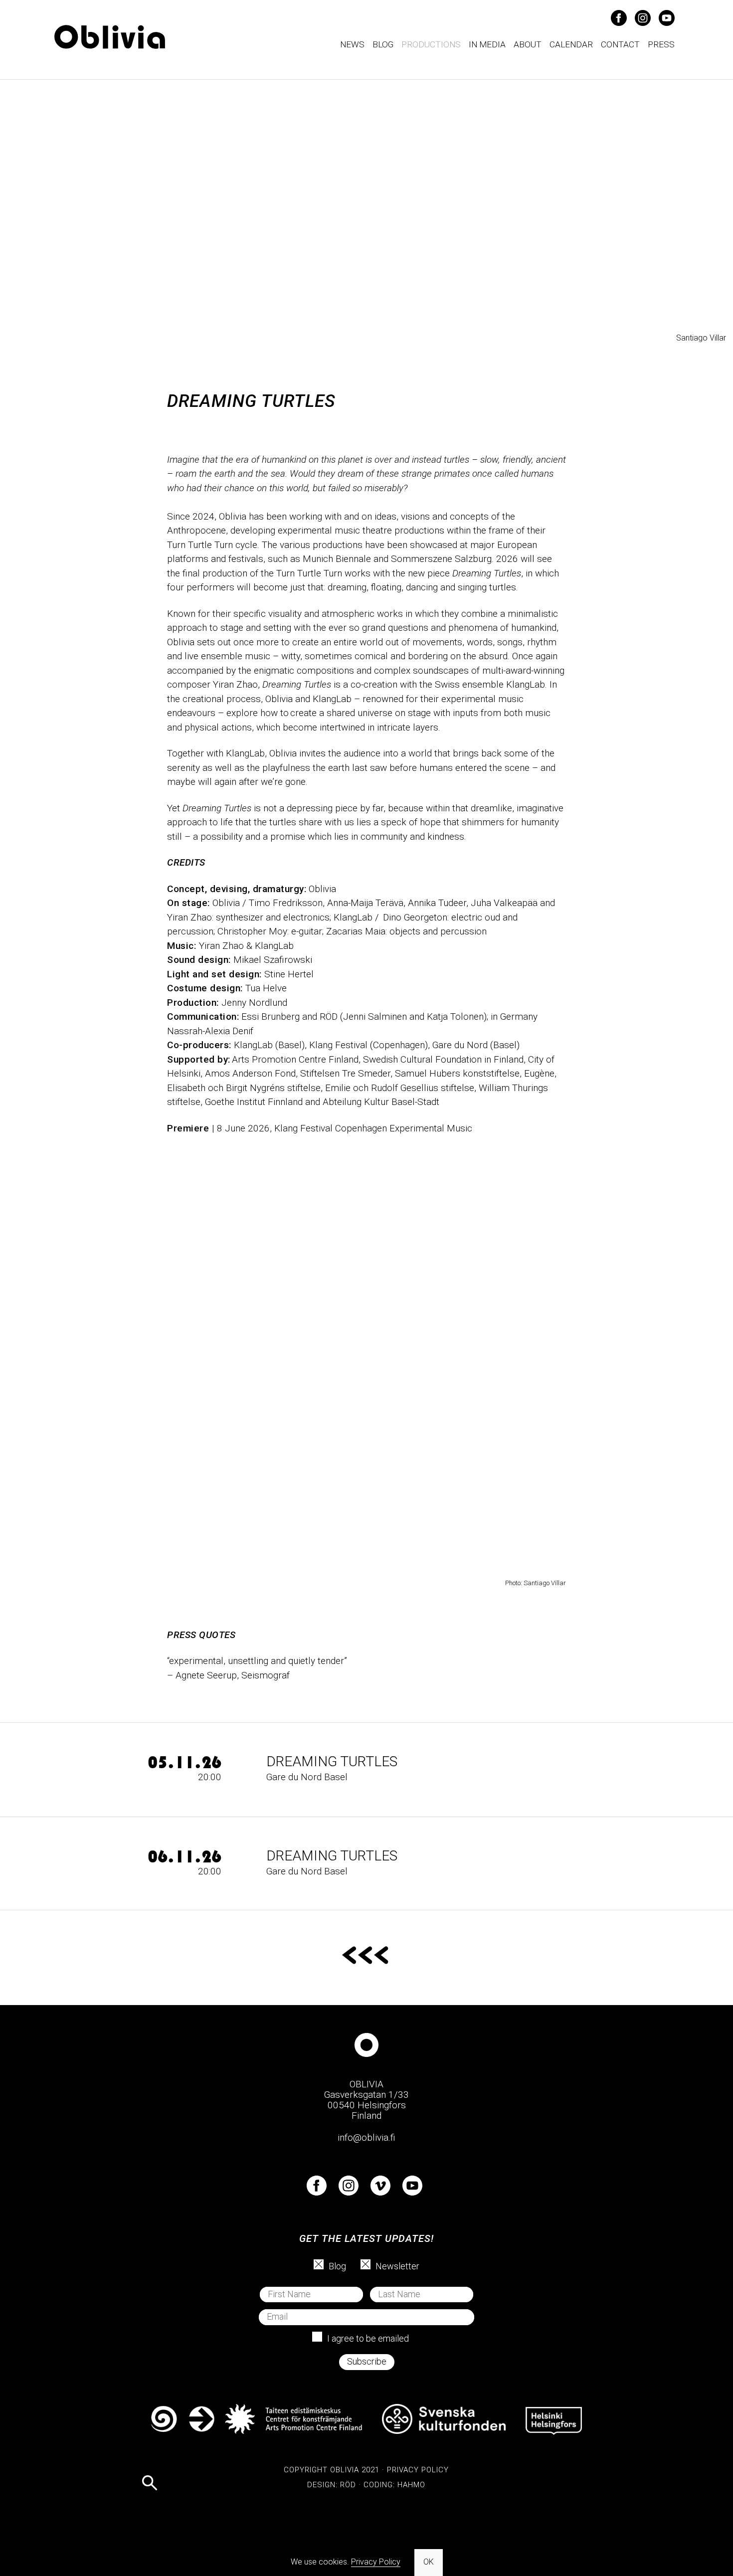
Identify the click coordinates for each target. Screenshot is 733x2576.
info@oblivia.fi (366, 2137)
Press (661, 44)
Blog (383, 44)
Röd (348, 2485)
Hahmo (411, 2485)
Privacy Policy (418, 2470)
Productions (431, 44)
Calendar (571, 44)
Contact (620, 44)
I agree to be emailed (368, 2338)
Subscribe (367, 2361)
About (528, 44)
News (352, 44)
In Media (487, 44)
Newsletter (397, 2266)
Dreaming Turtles (332, 1761)
